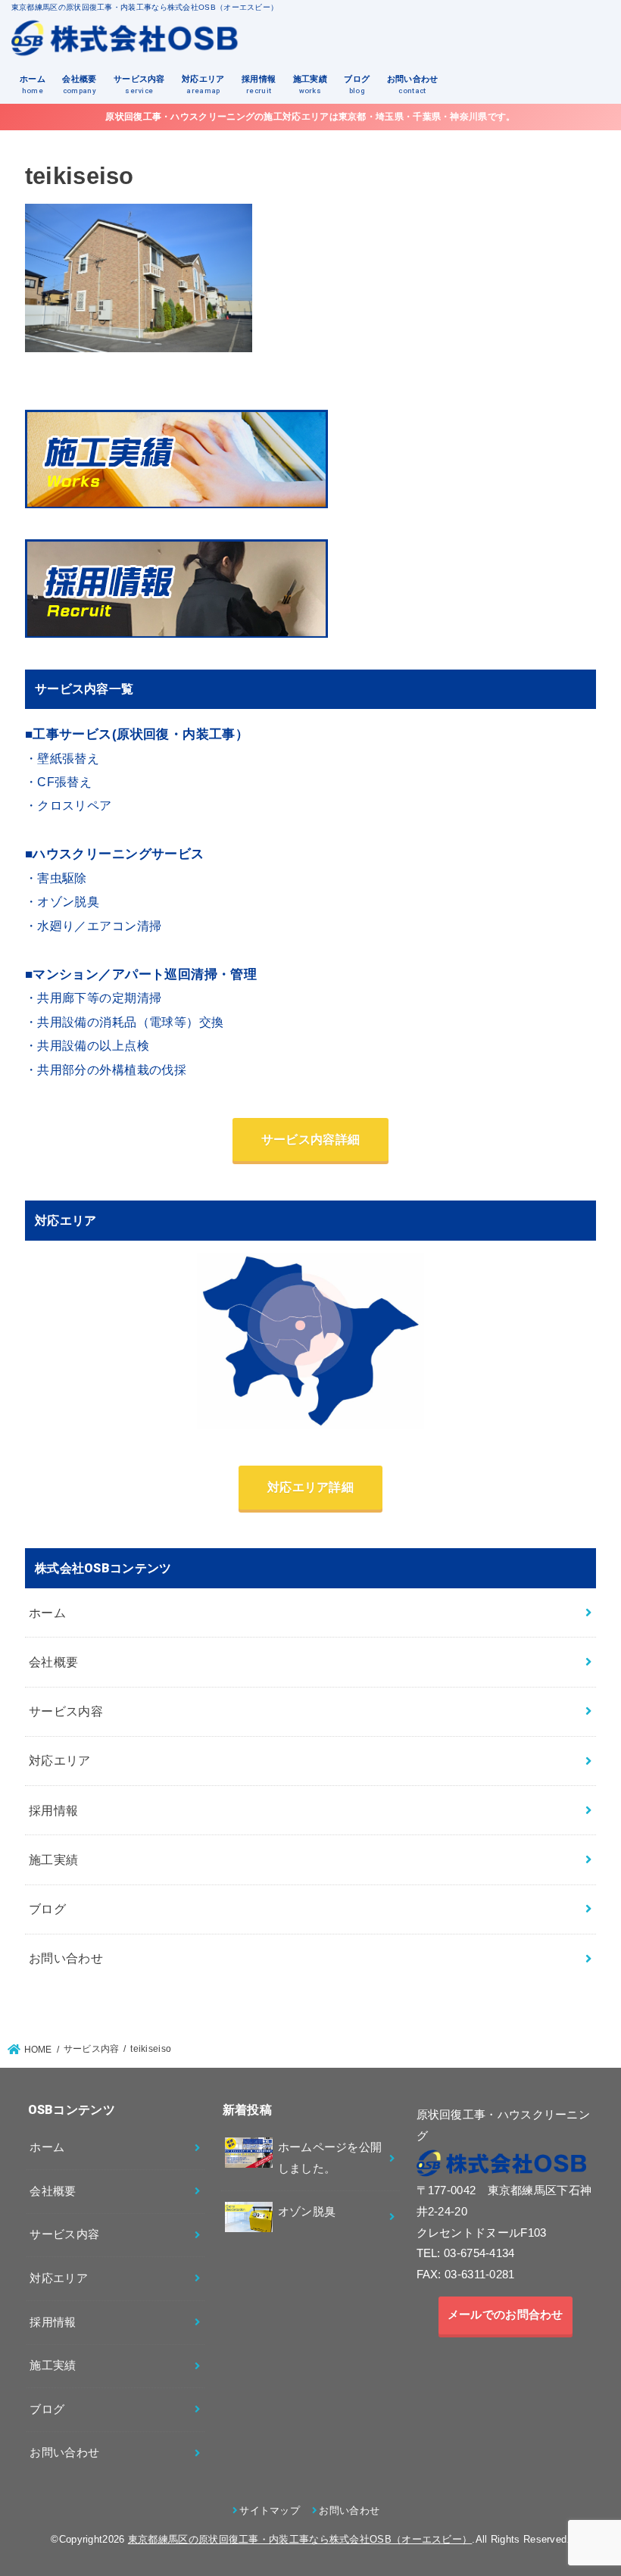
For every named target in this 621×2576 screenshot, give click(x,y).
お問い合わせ (413, 84)
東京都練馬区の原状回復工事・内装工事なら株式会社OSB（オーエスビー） (300, 2539)
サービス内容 (139, 84)
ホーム (33, 84)
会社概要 (79, 84)
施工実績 (310, 84)
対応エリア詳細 (310, 1487)
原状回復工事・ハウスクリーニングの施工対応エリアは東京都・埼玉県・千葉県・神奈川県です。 (310, 117)
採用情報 (259, 84)
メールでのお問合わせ (506, 2315)
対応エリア (203, 84)
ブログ (357, 84)
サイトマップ (270, 2510)
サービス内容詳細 (310, 1139)
